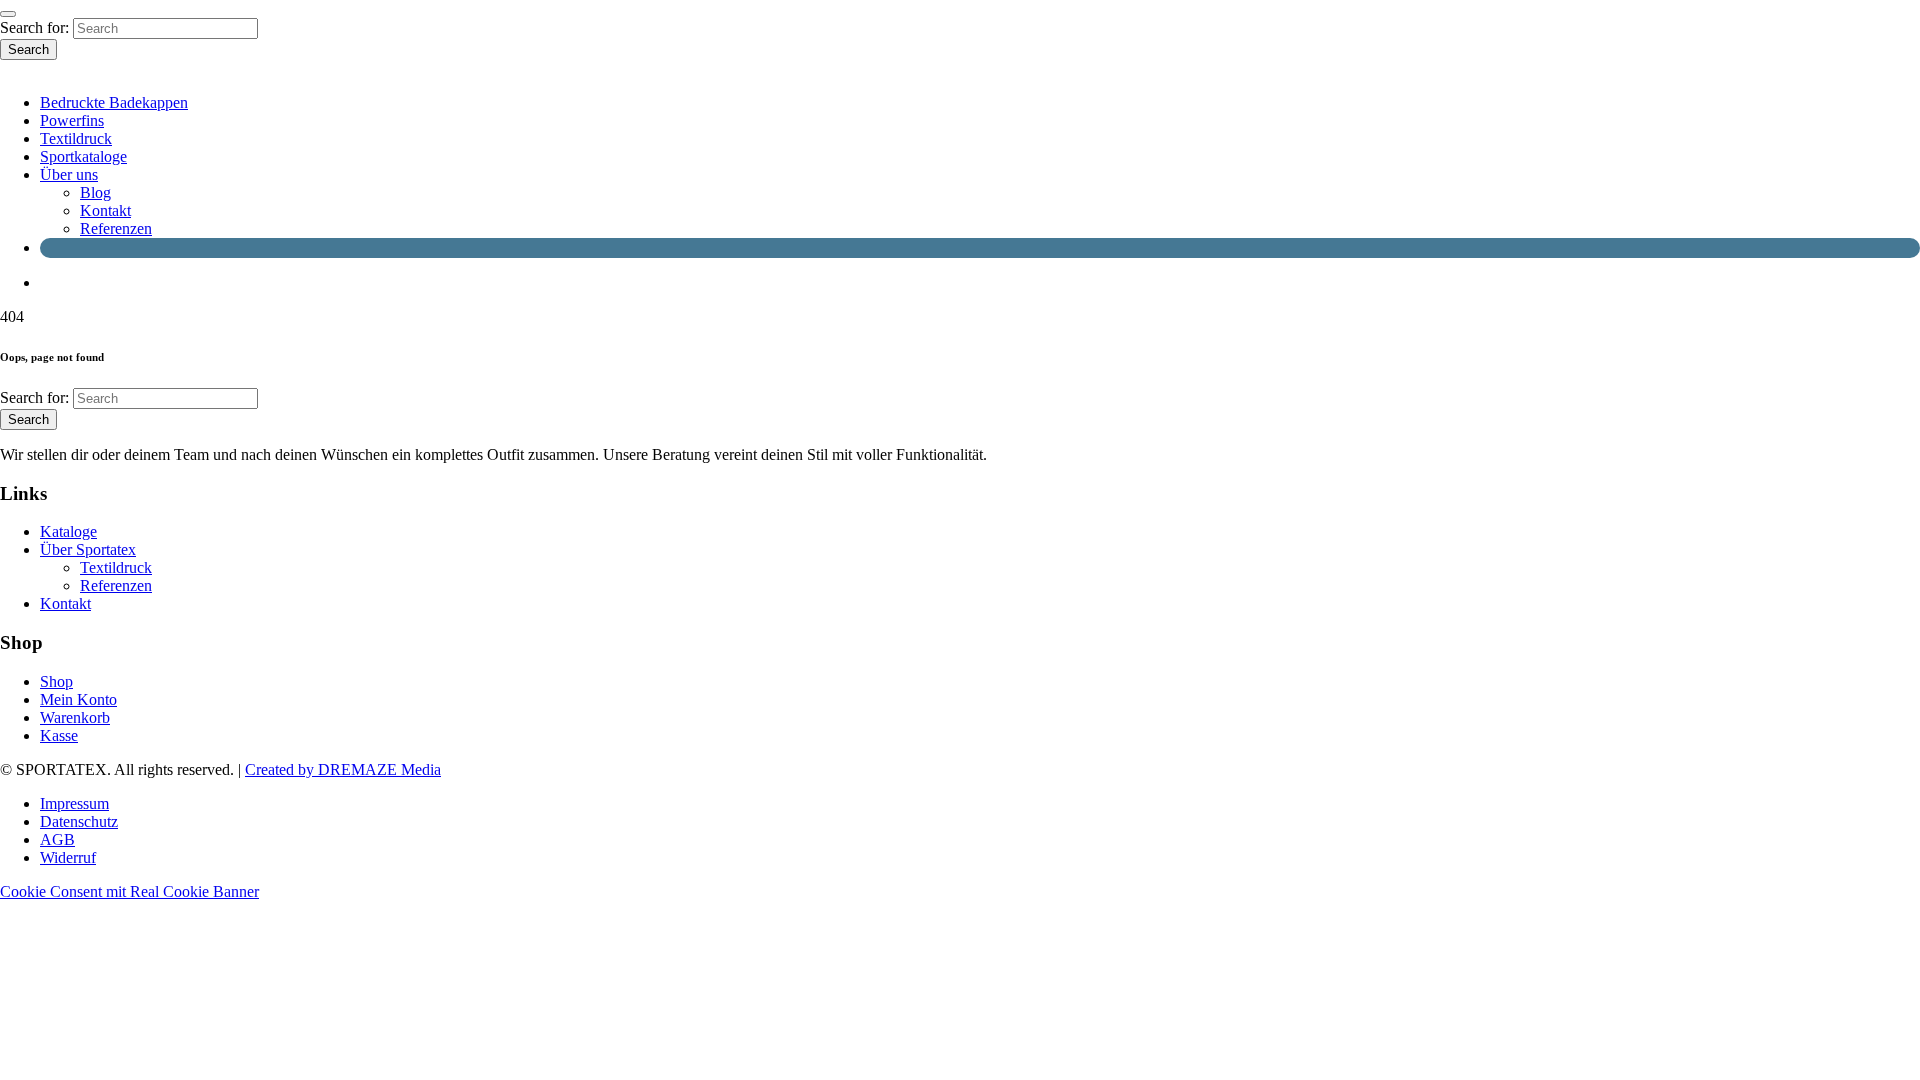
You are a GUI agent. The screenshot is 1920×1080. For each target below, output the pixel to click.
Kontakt (105, 210)
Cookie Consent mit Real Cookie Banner (129, 891)
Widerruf (68, 857)
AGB (57, 839)
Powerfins (72, 120)
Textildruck (76, 138)
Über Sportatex (88, 549)
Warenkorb (75, 717)
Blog (95, 192)
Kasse (59, 735)
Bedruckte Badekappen (114, 102)
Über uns (69, 174)
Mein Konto (78, 699)
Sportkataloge (83, 156)
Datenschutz (79, 821)
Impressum (74, 803)
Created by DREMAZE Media (343, 769)
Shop (56, 681)
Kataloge (68, 531)
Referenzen (116, 228)
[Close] (8, 14)
